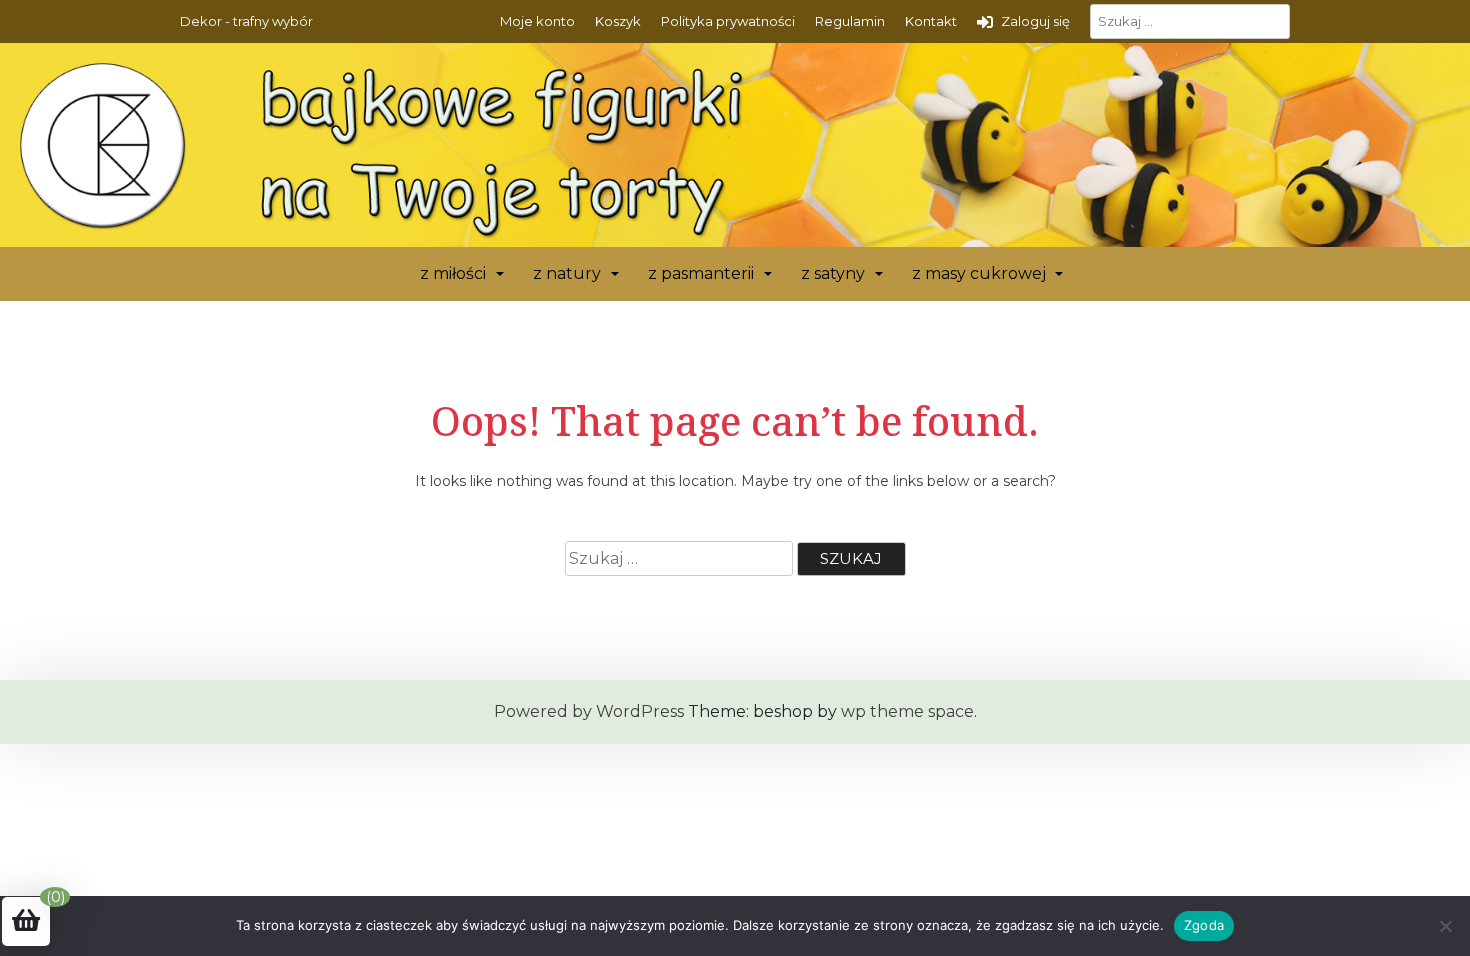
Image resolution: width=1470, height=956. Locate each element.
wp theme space (907, 711)
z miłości (453, 273)
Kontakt (931, 21)
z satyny (833, 273)
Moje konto (537, 21)
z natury (567, 273)
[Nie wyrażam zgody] (1445, 926)
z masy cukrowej (979, 273)
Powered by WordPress (589, 711)
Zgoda (1204, 925)
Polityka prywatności (728, 21)
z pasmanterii (701, 273)
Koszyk (618, 21)
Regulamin (850, 21)
